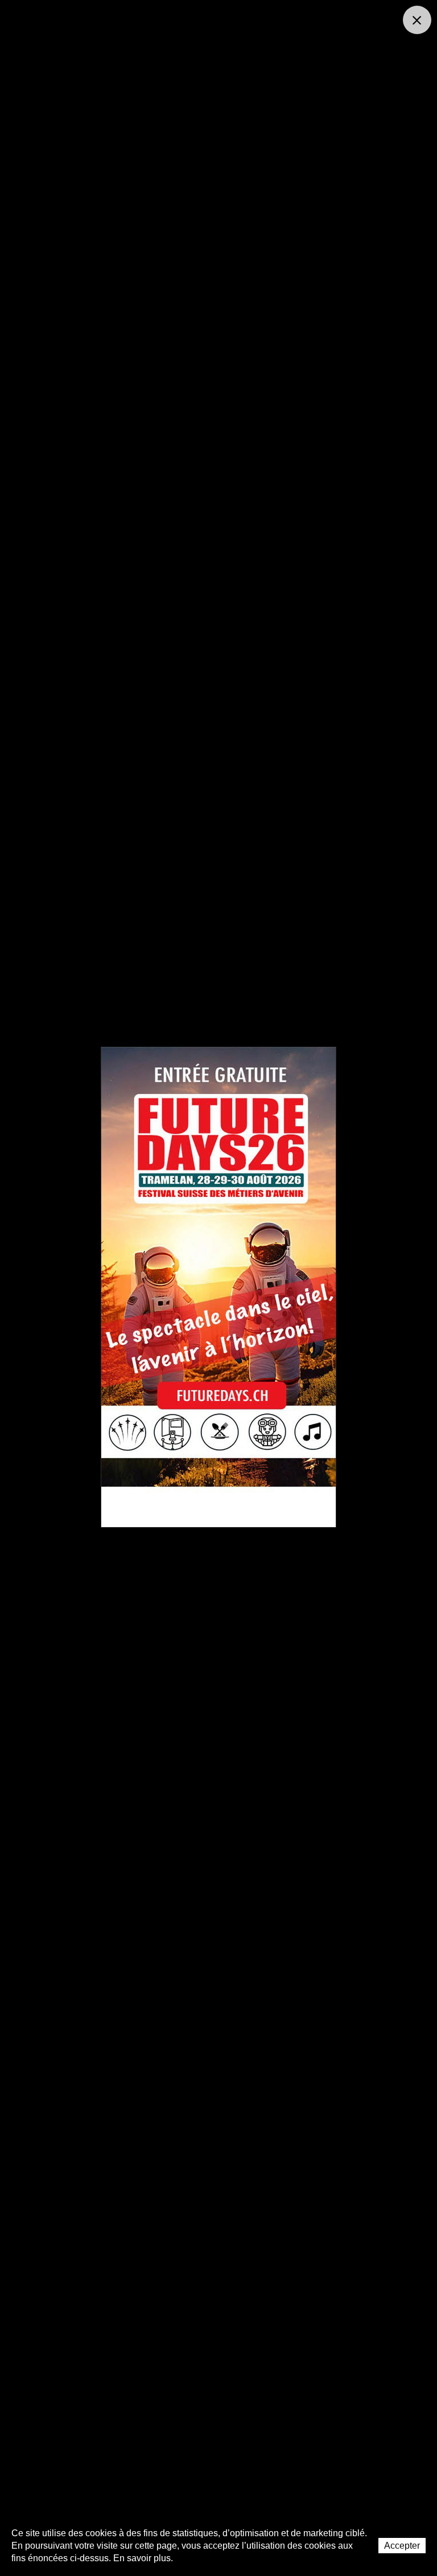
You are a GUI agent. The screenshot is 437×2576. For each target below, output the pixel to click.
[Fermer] (417, 20)
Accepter (402, 2546)
